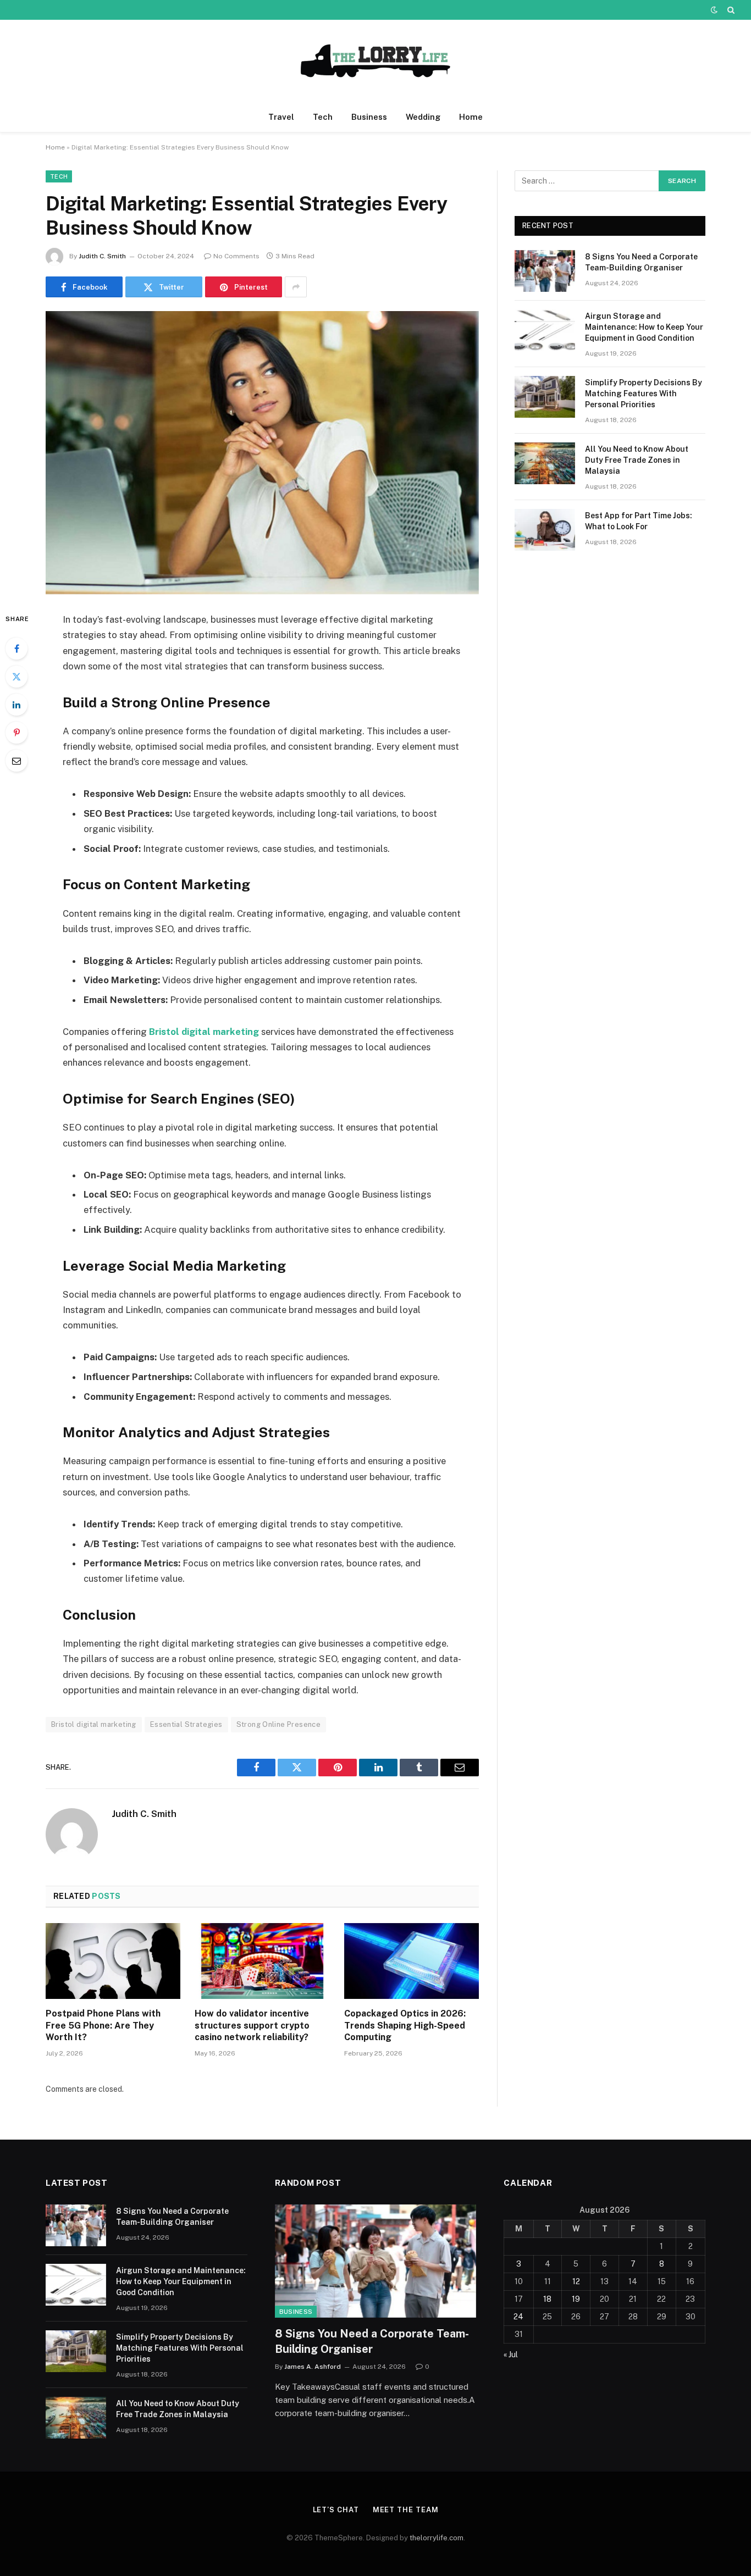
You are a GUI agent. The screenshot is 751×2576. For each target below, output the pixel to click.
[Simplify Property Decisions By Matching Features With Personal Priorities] (545, 397)
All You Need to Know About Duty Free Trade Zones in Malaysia (637, 460)
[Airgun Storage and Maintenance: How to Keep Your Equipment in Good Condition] (545, 330)
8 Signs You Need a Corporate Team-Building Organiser (641, 262)
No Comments (236, 256)
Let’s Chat (336, 2510)
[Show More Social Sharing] (296, 287)
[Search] (730, 10)
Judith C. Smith (102, 256)
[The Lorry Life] (375, 61)
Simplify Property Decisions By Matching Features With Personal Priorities (644, 394)
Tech (323, 117)
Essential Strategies (186, 1724)
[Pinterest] (16, 733)
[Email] (16, 761)
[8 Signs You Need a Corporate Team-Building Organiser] (545, 271)
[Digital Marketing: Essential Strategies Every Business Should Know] (262, 453)
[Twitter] (16, 677)
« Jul (511, 2355)
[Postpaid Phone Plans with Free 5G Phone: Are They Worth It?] (113, 1961)
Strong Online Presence (279, 1724)
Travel (281, 117)
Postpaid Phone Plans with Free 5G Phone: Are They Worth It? (103, 2026)
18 (547, 2299)
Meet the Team (406, 2510)
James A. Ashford (313, 2367)
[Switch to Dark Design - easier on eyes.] (714, 10)
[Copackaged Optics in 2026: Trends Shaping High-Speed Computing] (412, 1961)
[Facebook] (16, 649)
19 (576, 2299)
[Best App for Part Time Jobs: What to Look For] (545, 530)
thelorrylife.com (437, 2538)
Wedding (423, 117)
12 (576, 2281)
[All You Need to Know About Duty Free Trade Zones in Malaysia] (545, 463)
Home (471, 117)
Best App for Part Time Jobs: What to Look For (639, 521)
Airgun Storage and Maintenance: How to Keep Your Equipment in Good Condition (644, 327)
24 (518, 2317)
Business (369, 117)
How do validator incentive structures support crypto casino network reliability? (252, 2026)
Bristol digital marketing (94, 1724)
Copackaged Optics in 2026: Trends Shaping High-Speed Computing (405, 2026)
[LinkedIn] (16, 705)
